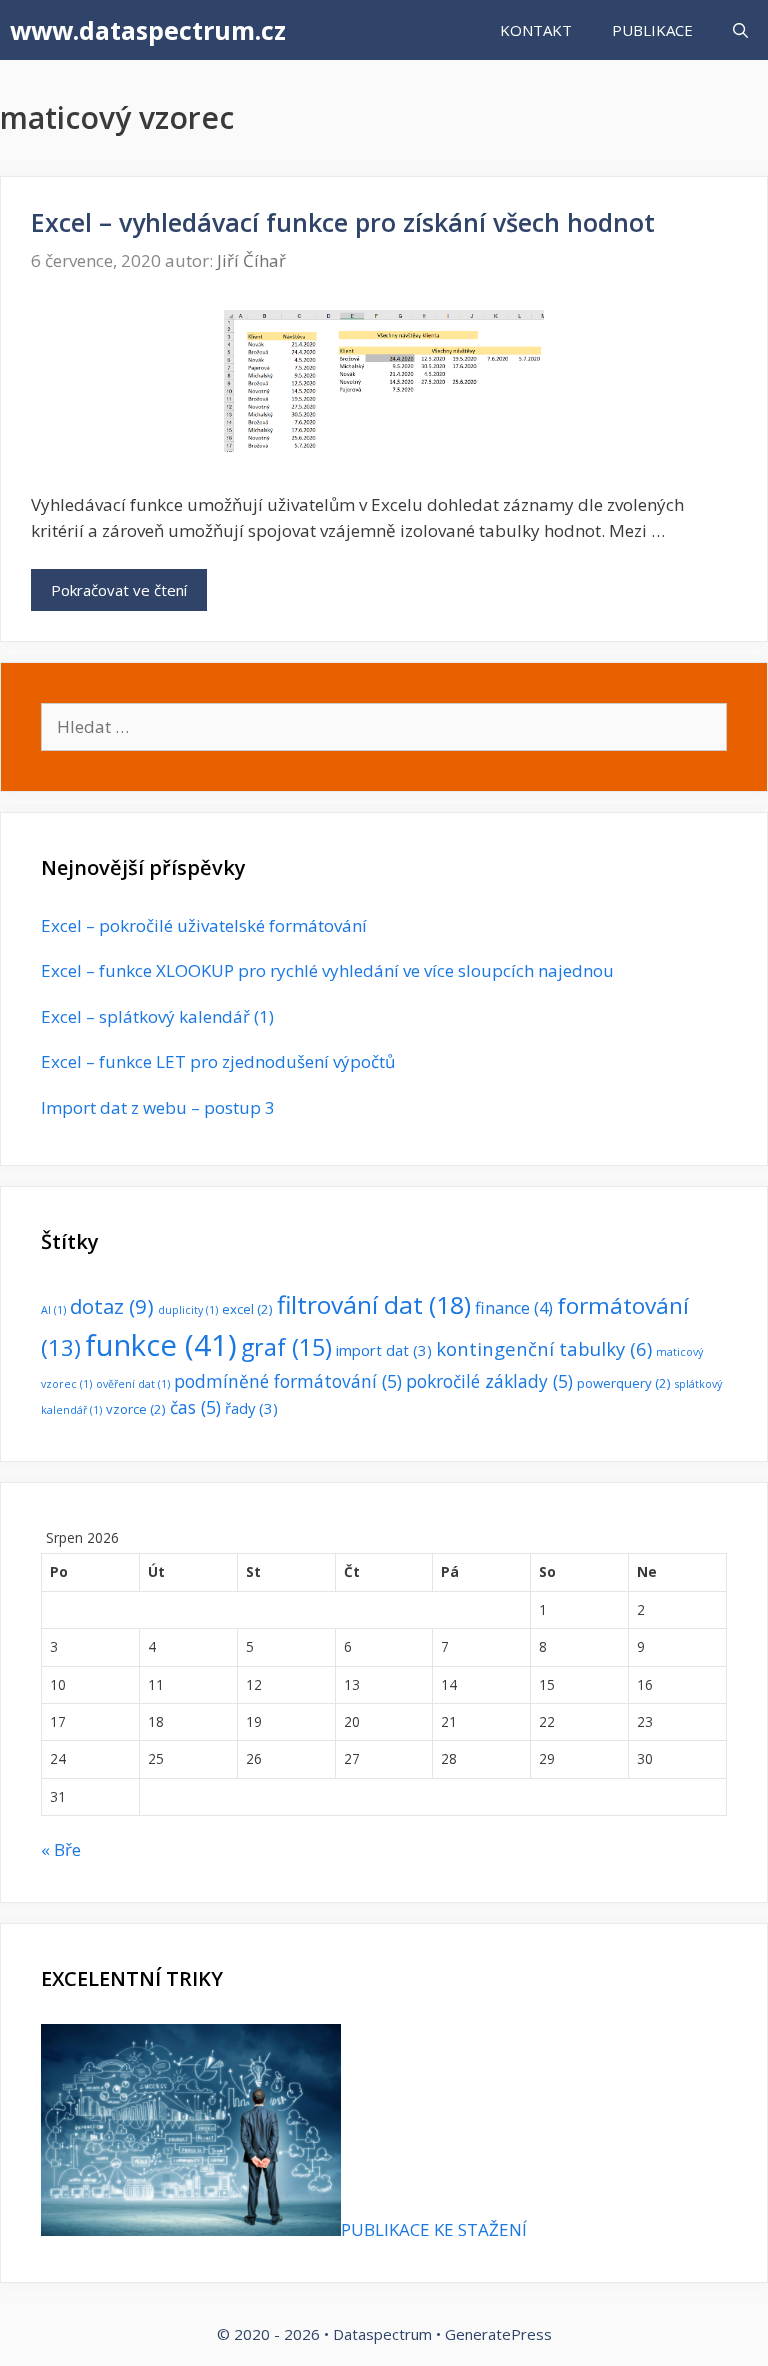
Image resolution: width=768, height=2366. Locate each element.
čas (195, 1407)
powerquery (624, 1383)
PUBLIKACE (652, 30)
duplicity (188, 1310)
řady (251, 1408)
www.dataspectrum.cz (148, 30)
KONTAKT (536, 30)
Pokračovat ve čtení (119, 590)
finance (514, 1308)
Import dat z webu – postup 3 (158, 1107)
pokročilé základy (489, 1381)
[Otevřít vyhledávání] (740, 30)
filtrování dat (374, 1304)
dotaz (112, 1306)
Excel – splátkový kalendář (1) (157, 1016)
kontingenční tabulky (544, 1348)
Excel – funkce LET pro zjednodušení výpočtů (218, 1061)
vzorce (136, 1409)
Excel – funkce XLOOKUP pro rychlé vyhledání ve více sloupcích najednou (327, 970)
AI (53, 1310)
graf (286, 1347)
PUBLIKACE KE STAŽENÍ (434, 2229)
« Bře (61, 1849)
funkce (161, 1345)
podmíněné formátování (288, 1381)
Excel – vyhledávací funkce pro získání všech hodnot (343, 222)
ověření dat (133, 1384)
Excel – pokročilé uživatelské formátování (204, 925)
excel (247, 1309)
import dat (384, 1350)
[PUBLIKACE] (191, 2229)
